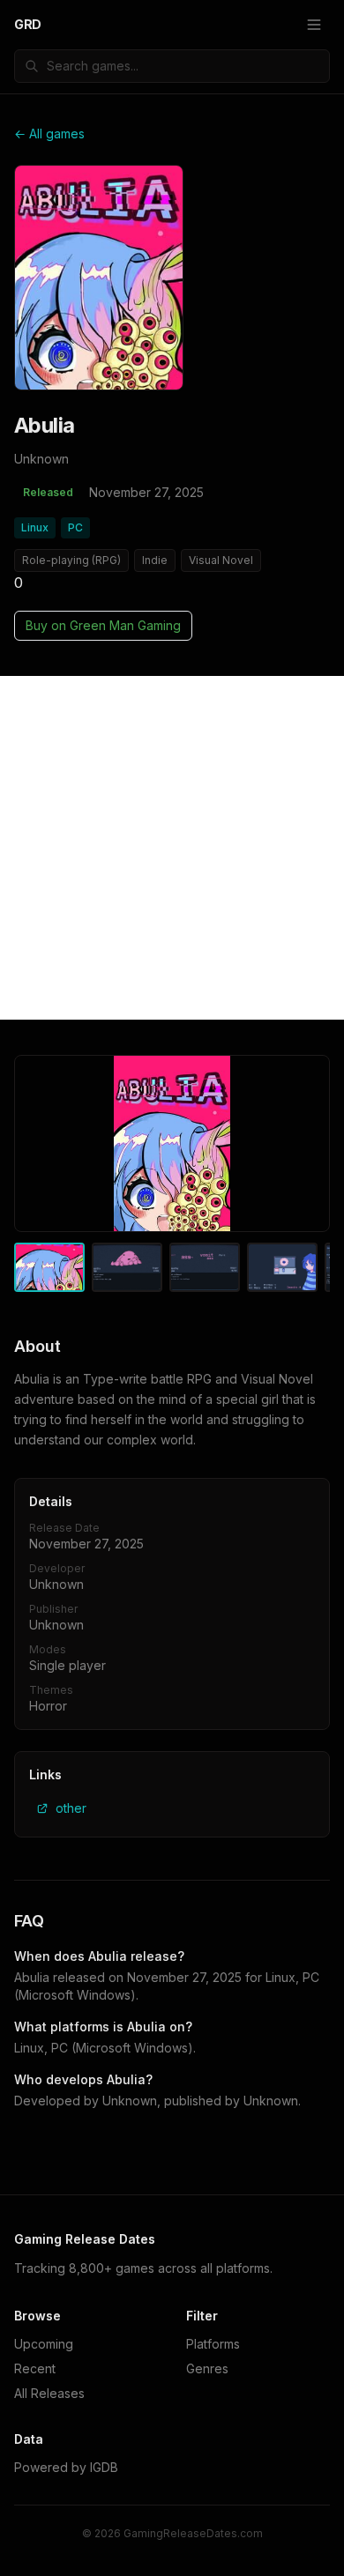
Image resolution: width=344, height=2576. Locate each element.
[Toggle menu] (314, 25)
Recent (35, 2368)
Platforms (213, 2344)
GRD (28, 24)
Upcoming (44, 2344)
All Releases (49, 2393)
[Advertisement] (172, 848)
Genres (207, 2368)
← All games (49, 134)
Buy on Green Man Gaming (103, 625)
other (71, 1808)
